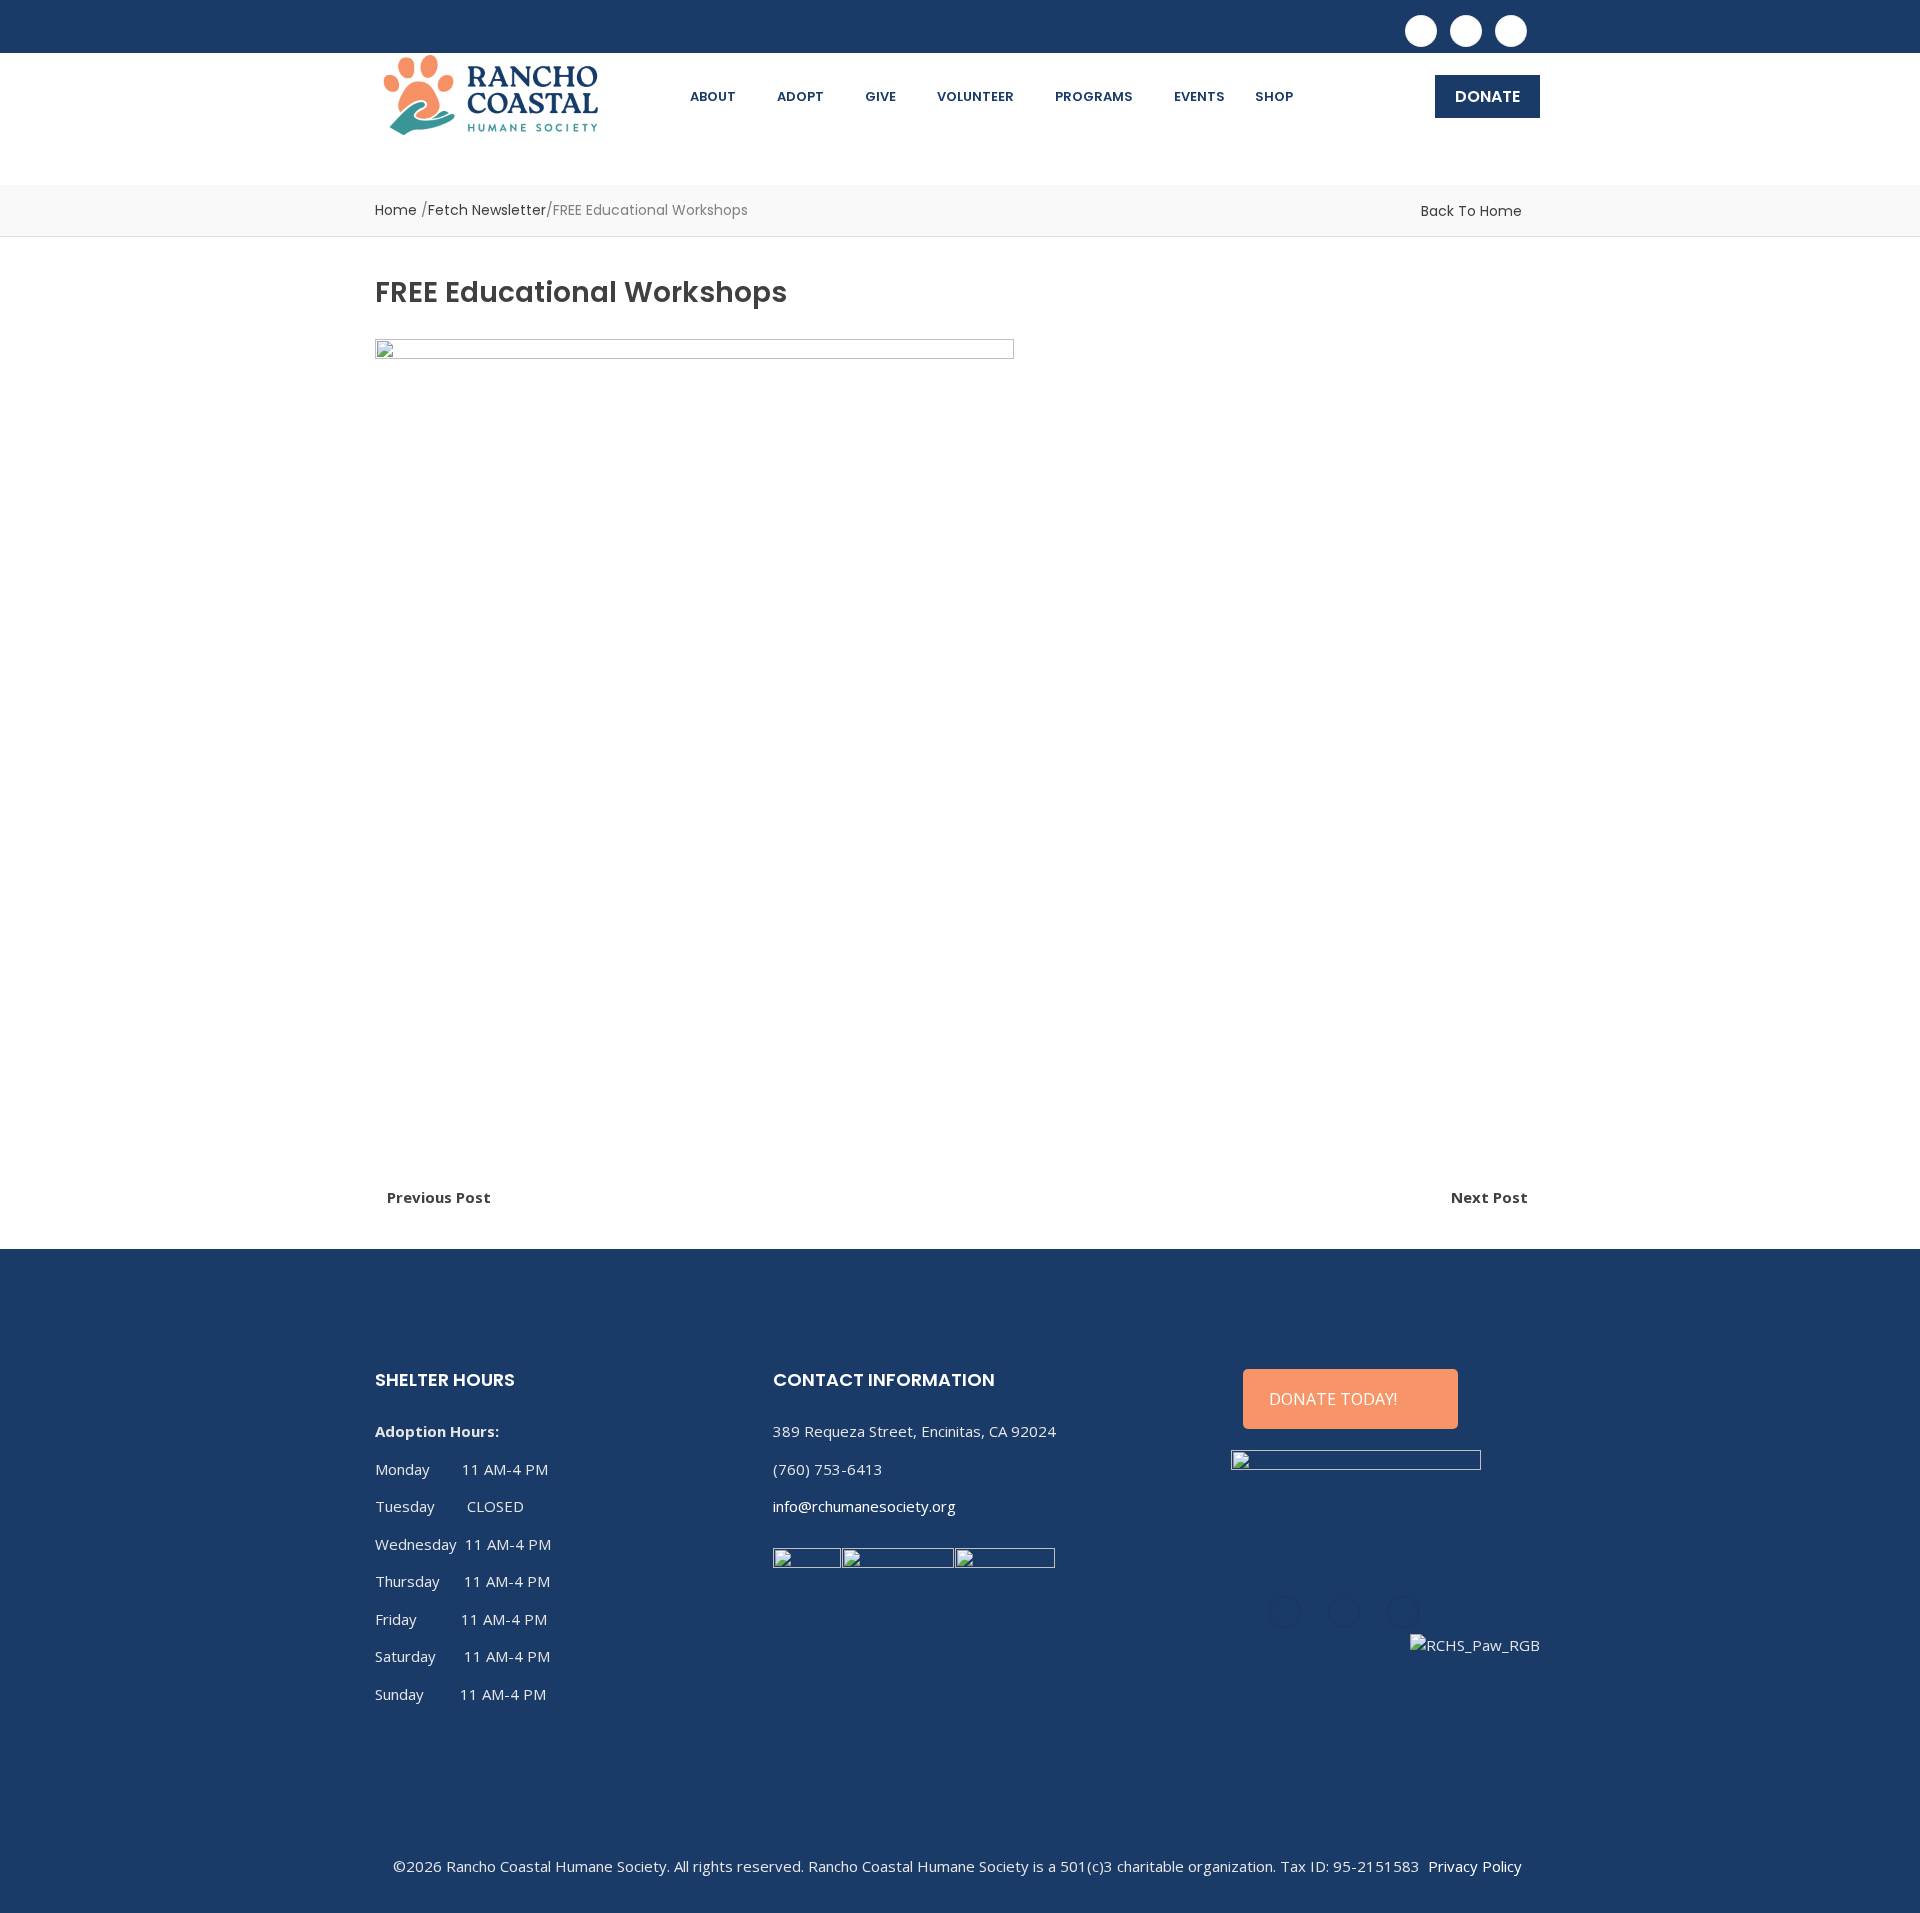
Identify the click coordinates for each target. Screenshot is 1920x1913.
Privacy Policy (1475, 1866)
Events (1199, 96)
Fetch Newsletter (487, 210)
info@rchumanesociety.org (864, 1506)
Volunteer (975, 96)
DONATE (1487, 96)
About (713, 96)
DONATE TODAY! (1333, 1399)
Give (880, 96)
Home (396, 210)
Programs (1094, 96)
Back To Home (1471, 211)
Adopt (800, 96)
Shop (1274, 96)
